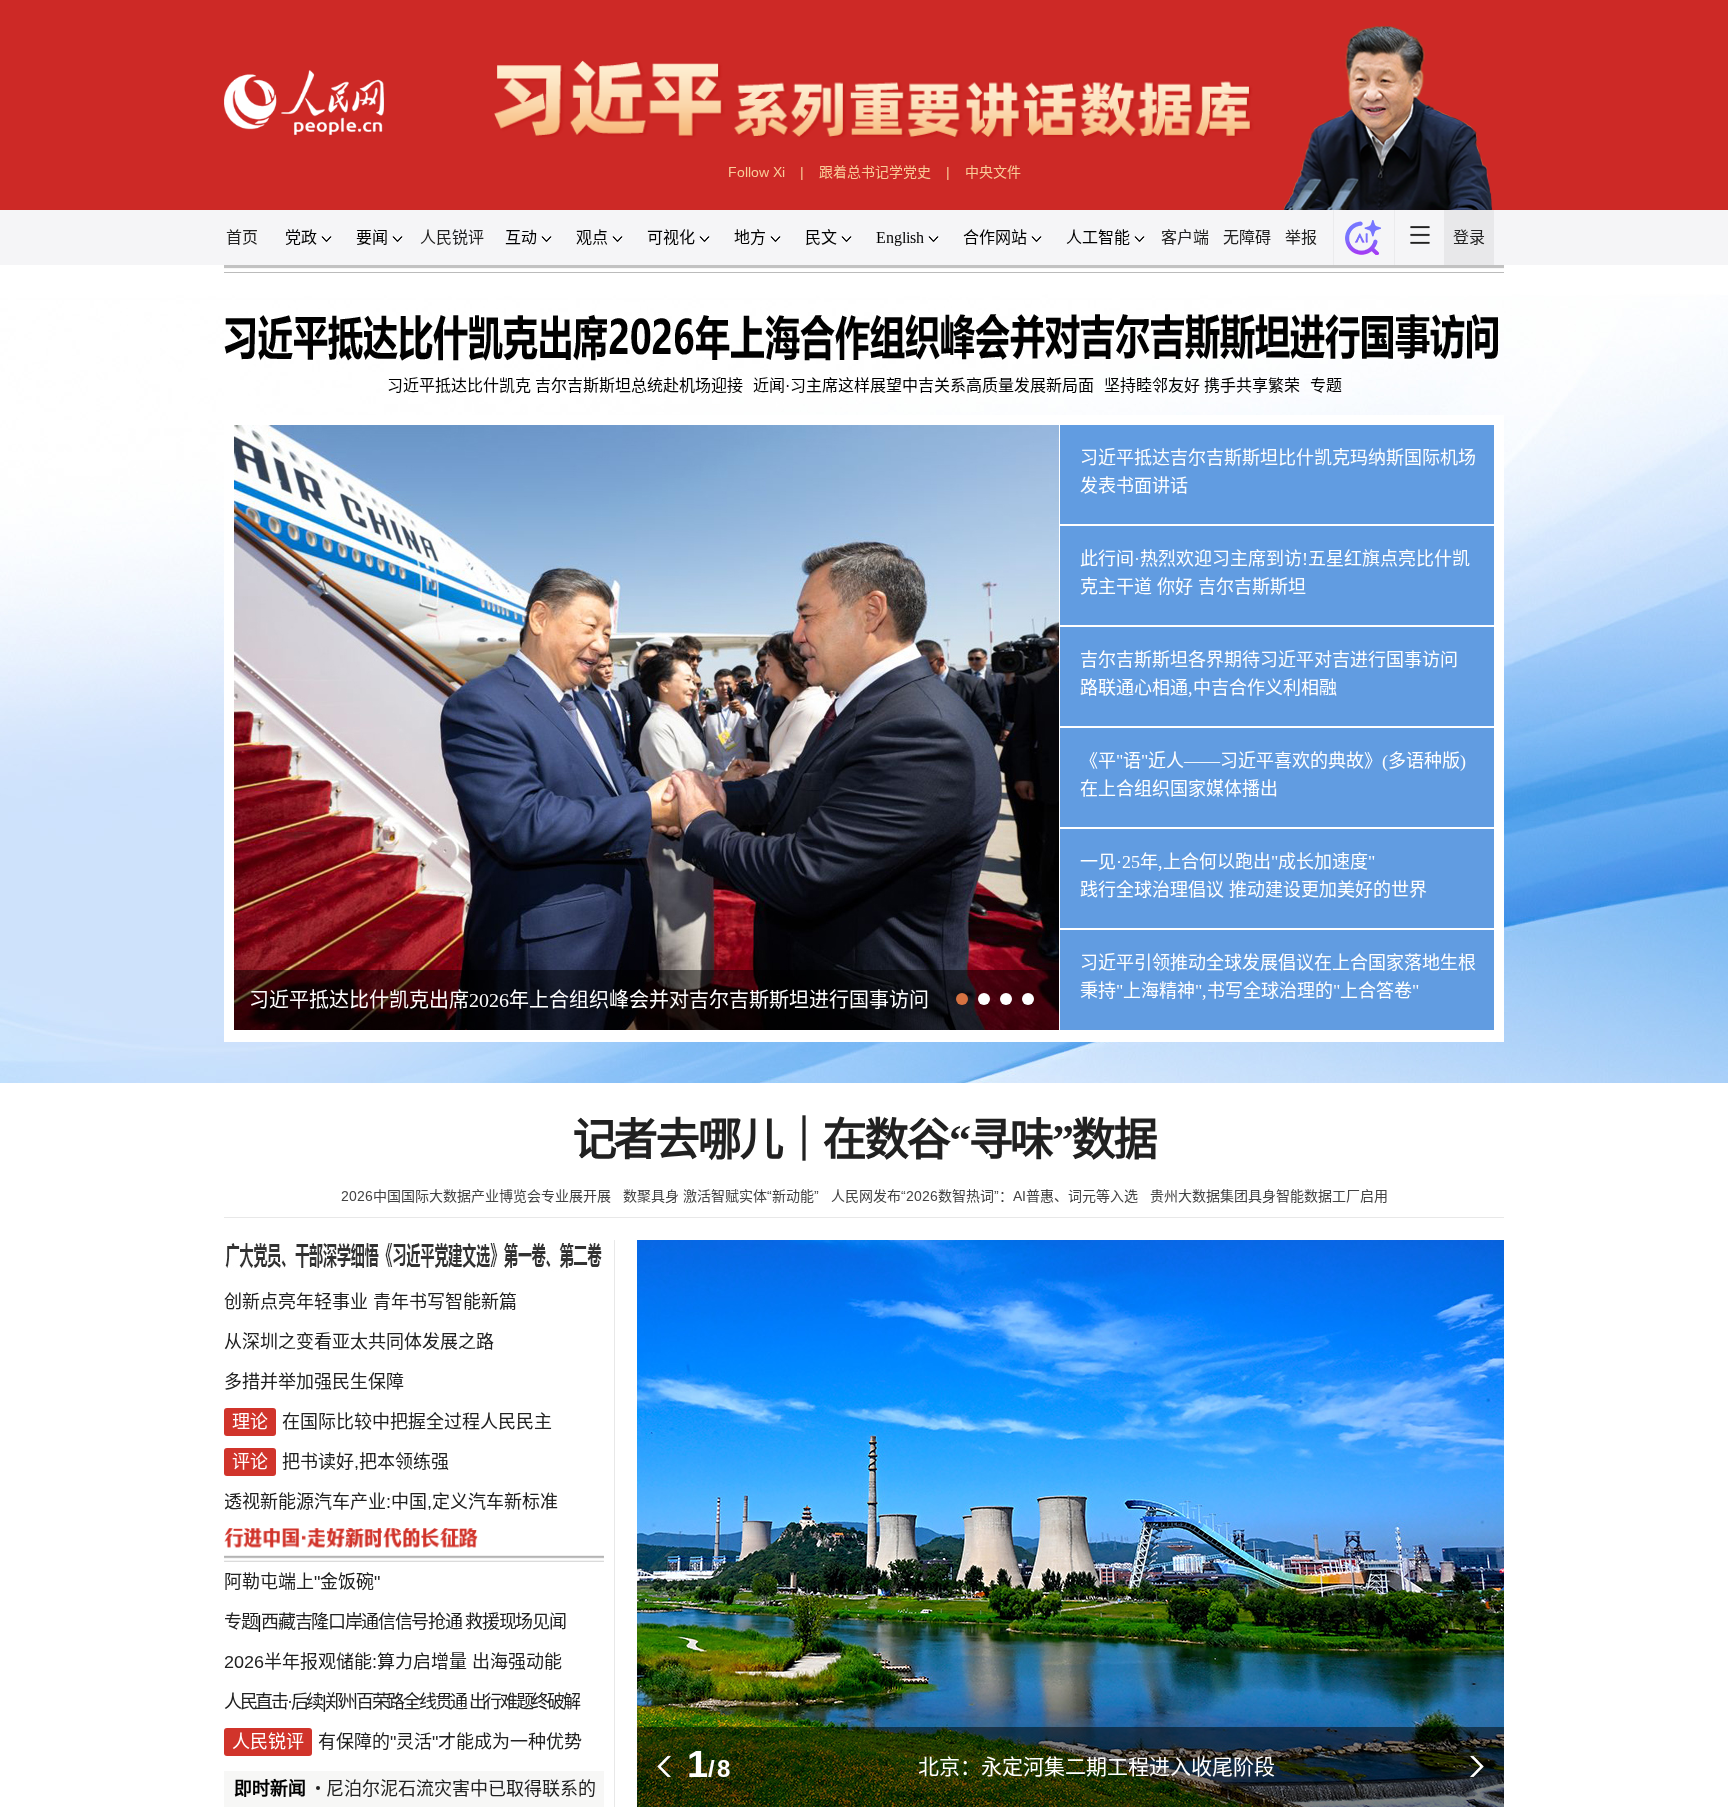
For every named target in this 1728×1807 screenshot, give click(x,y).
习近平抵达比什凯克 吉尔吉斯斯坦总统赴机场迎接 (565, 385)
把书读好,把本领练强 (365, 1462)
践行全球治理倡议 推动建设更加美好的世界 (1253, 890)
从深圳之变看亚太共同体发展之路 (359, 1342)
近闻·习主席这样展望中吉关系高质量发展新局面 (923, 385)
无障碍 (1247, 237)
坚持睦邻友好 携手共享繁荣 (1202, 385)
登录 (1469, 237)
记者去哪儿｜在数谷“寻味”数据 (864, 1140)
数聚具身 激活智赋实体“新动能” (721, 1196)
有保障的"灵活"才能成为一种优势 (450, 1742)
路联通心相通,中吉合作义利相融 (1208, 688)
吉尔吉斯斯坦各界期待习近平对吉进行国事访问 (1269, 660)
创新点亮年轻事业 (296, 1302)
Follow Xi (756, 172)
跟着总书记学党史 (875, 172)
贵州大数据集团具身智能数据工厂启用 (1269, 1196)
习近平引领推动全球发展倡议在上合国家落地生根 (1278, 963)
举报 (1301, 237)
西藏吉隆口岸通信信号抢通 (361, 1622)
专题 (1326, 385)
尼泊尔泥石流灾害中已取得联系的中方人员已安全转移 (502, 1789)
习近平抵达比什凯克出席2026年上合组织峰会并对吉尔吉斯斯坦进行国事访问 (589, 1000)
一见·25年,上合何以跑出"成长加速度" (1227, 862)
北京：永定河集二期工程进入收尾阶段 (1096, 1766)
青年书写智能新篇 (445, 1302)
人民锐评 (452, 237)
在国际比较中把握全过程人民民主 (417, 1422)
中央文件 (993, 172)
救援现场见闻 (515, 1622)
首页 (242, 237)
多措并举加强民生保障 (314, 1382)
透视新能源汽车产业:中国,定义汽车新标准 (391, 1502)
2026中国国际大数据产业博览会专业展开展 (476, 1196)
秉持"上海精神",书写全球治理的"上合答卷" (1249, 991)
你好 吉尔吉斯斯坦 (1231, 587)
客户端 (1185, 237)
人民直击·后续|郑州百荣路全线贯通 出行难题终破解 (401, 1702)
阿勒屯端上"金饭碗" (302, 1582)
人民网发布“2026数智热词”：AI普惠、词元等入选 (984, 1196)
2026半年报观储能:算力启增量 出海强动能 (393, 1662)
